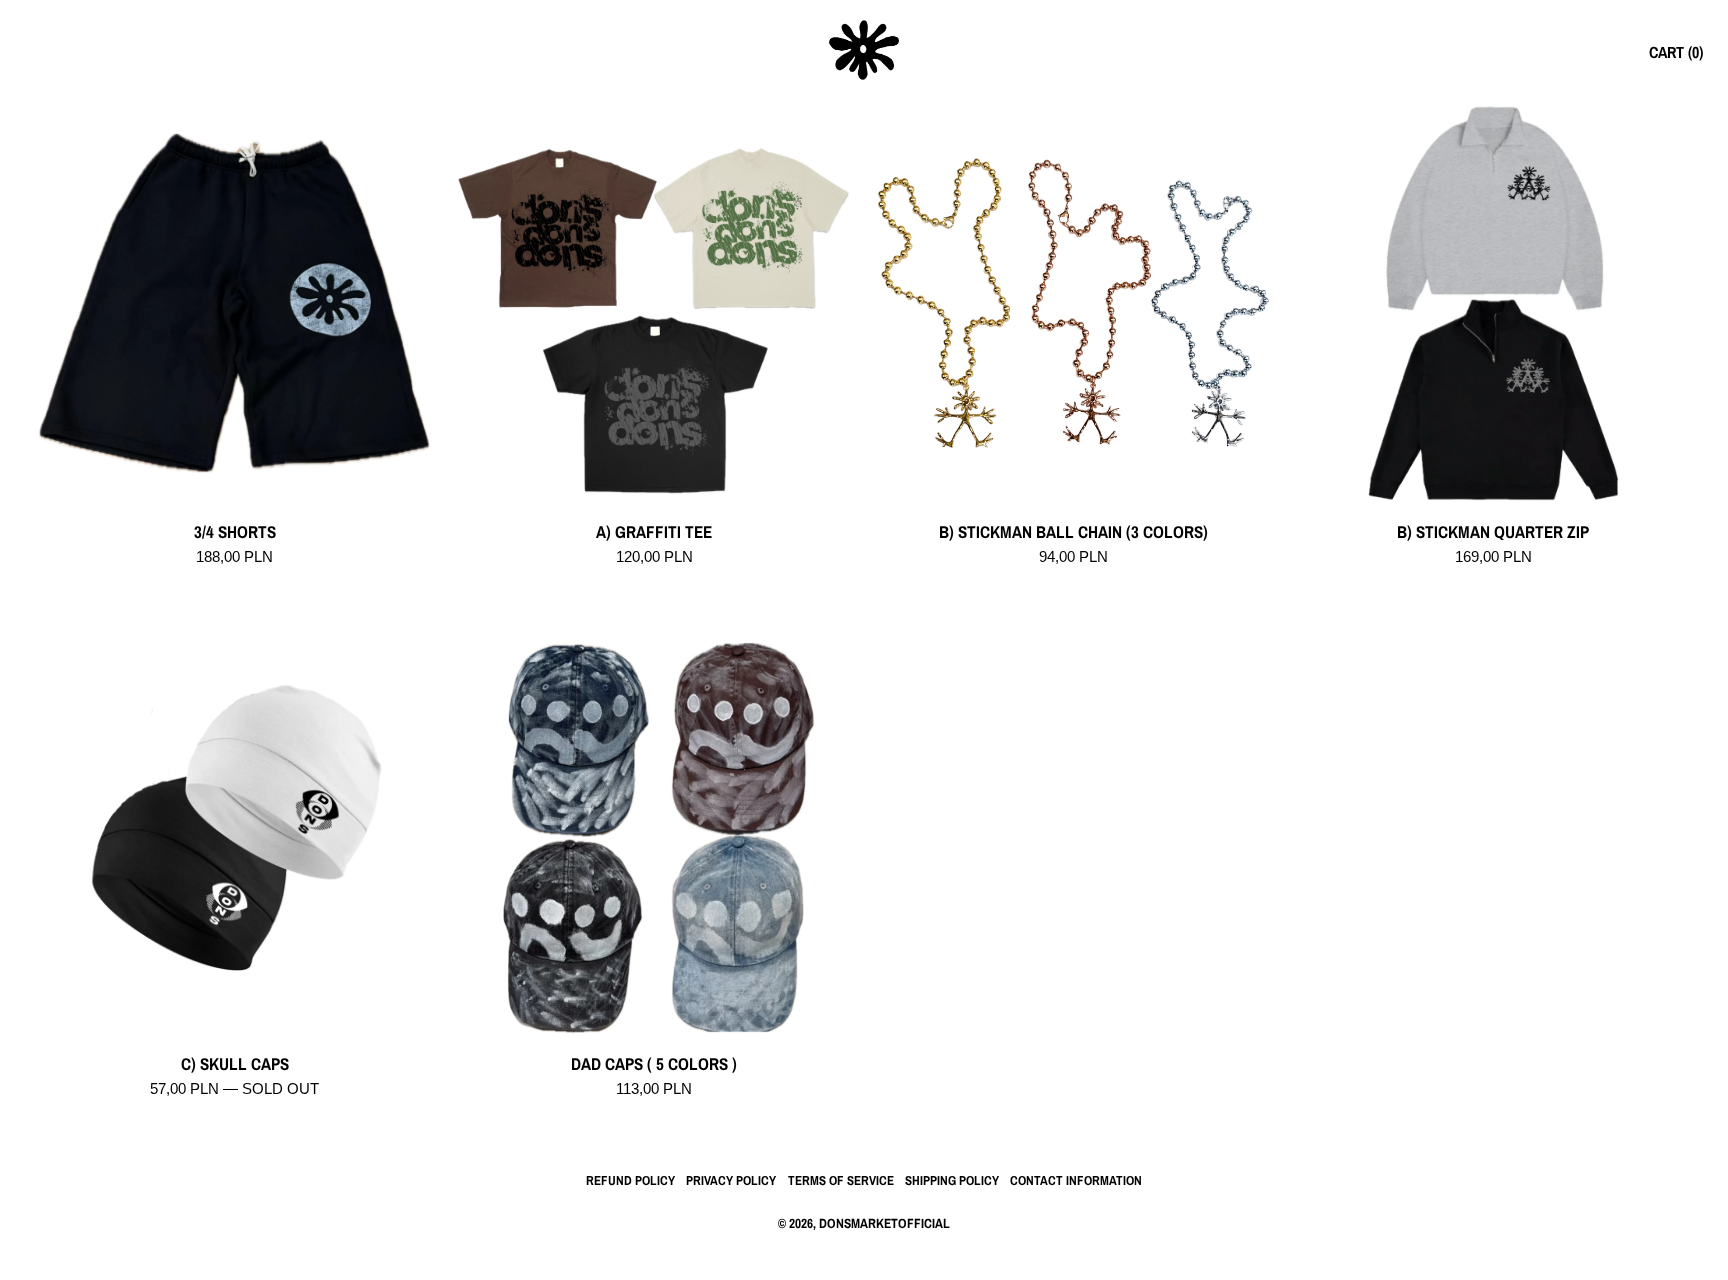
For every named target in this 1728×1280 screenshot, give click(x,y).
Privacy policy (731, 1180)
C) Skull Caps (235, 1064)
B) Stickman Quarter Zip (1493, 532)
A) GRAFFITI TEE (654, 532)
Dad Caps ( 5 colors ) (654, 1064)
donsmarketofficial (884, 1223)
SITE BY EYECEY (864, 1255)
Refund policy (630, 1180)
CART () (1676, 52)
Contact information (1076, 1180)
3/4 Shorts (235, 532)
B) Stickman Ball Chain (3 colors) (1073, 532)
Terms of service (841, 1180)
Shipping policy (952, 1180)
